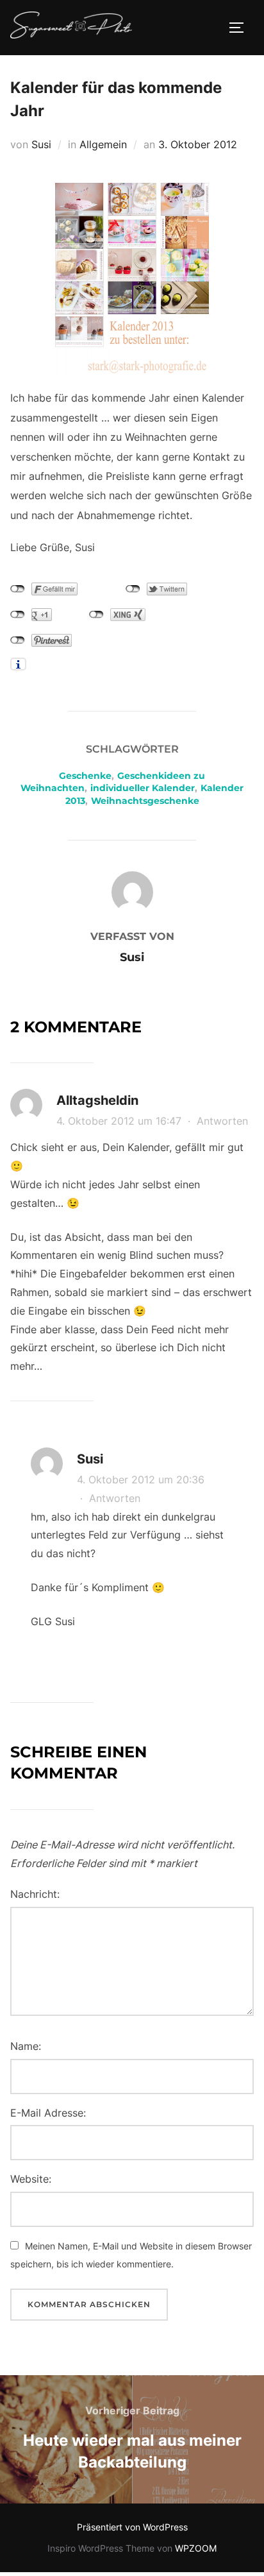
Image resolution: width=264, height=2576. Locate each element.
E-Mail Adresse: (48, 2113)
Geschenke (85, 776)
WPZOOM (196, 2548)
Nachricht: (35, 1894)
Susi (41, 144)
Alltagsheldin (97, 1100)
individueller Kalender (143, 788)
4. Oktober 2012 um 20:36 (141, 1480)
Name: (26, 2046)
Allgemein (103, 144)
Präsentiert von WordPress (132, 2527)
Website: (31, 2179)
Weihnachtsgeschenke (145, 801)
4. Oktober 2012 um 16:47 (120, 1121)
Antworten (222, 1121)
